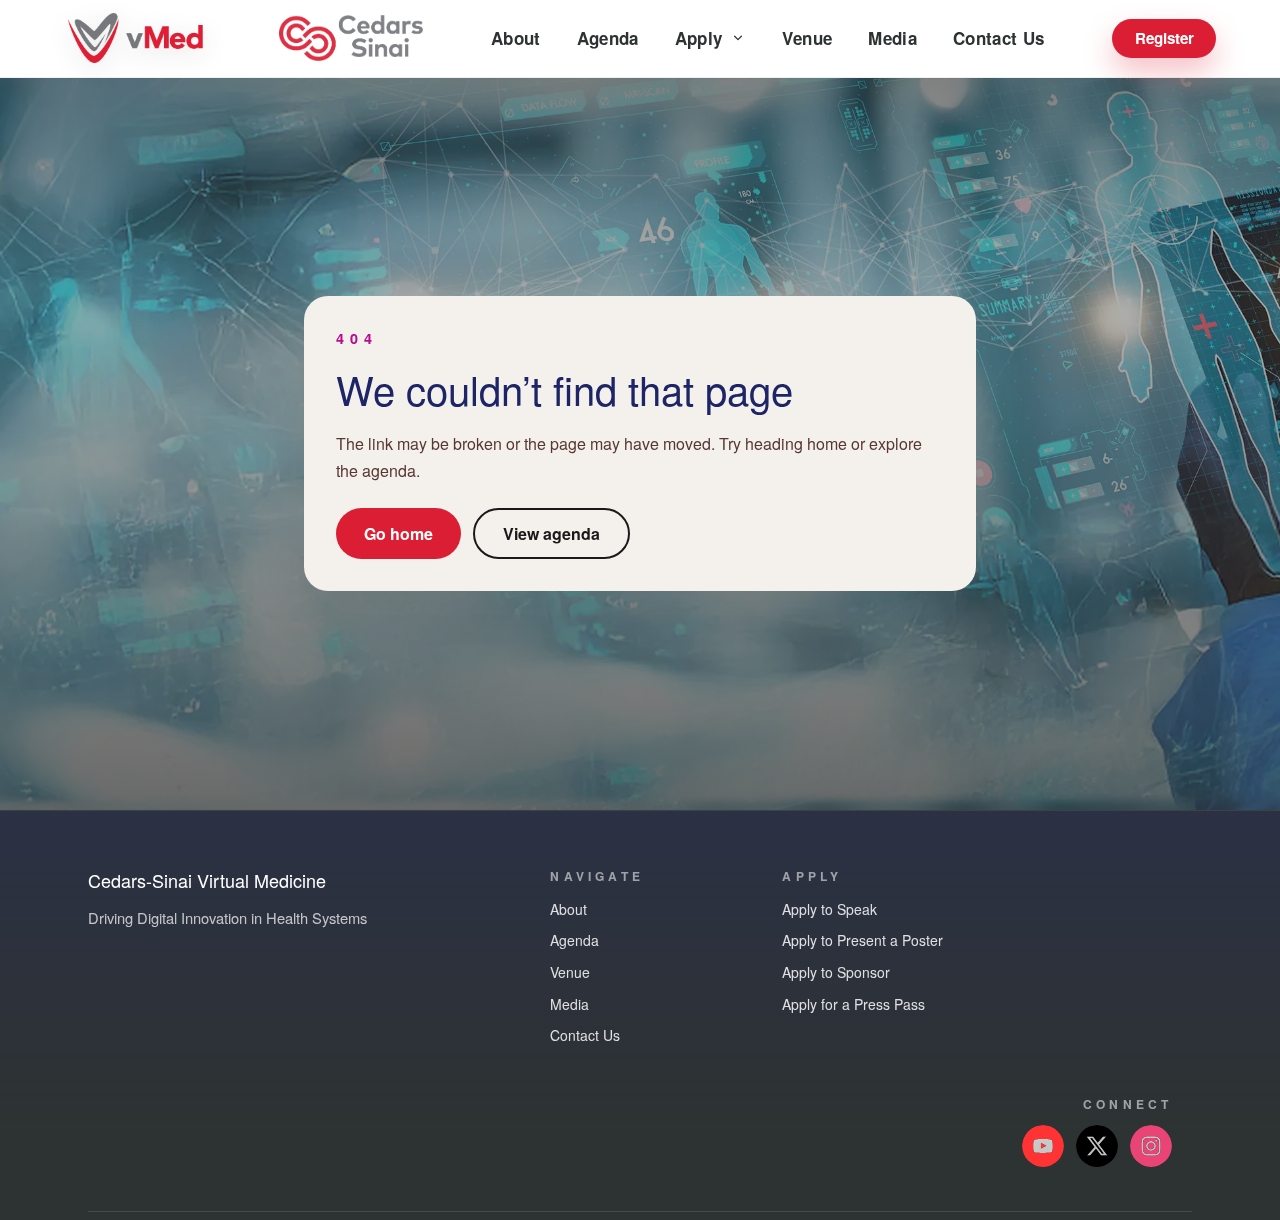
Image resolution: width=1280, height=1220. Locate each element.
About (516, 38)
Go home (398, 533)
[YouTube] (1043, 1146)
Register (1164, 38)
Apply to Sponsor (836, 972)
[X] (1097, 1146)
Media (892, 38)
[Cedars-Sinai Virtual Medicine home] (137, 38)
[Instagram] (1151, 1146)
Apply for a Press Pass (853, 1004)
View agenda (551, 533)
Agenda (608, 38)
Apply (699, 38)
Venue (807, 38)
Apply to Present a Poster (862, 940)
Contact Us (998, 38)
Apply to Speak (829, 909)
